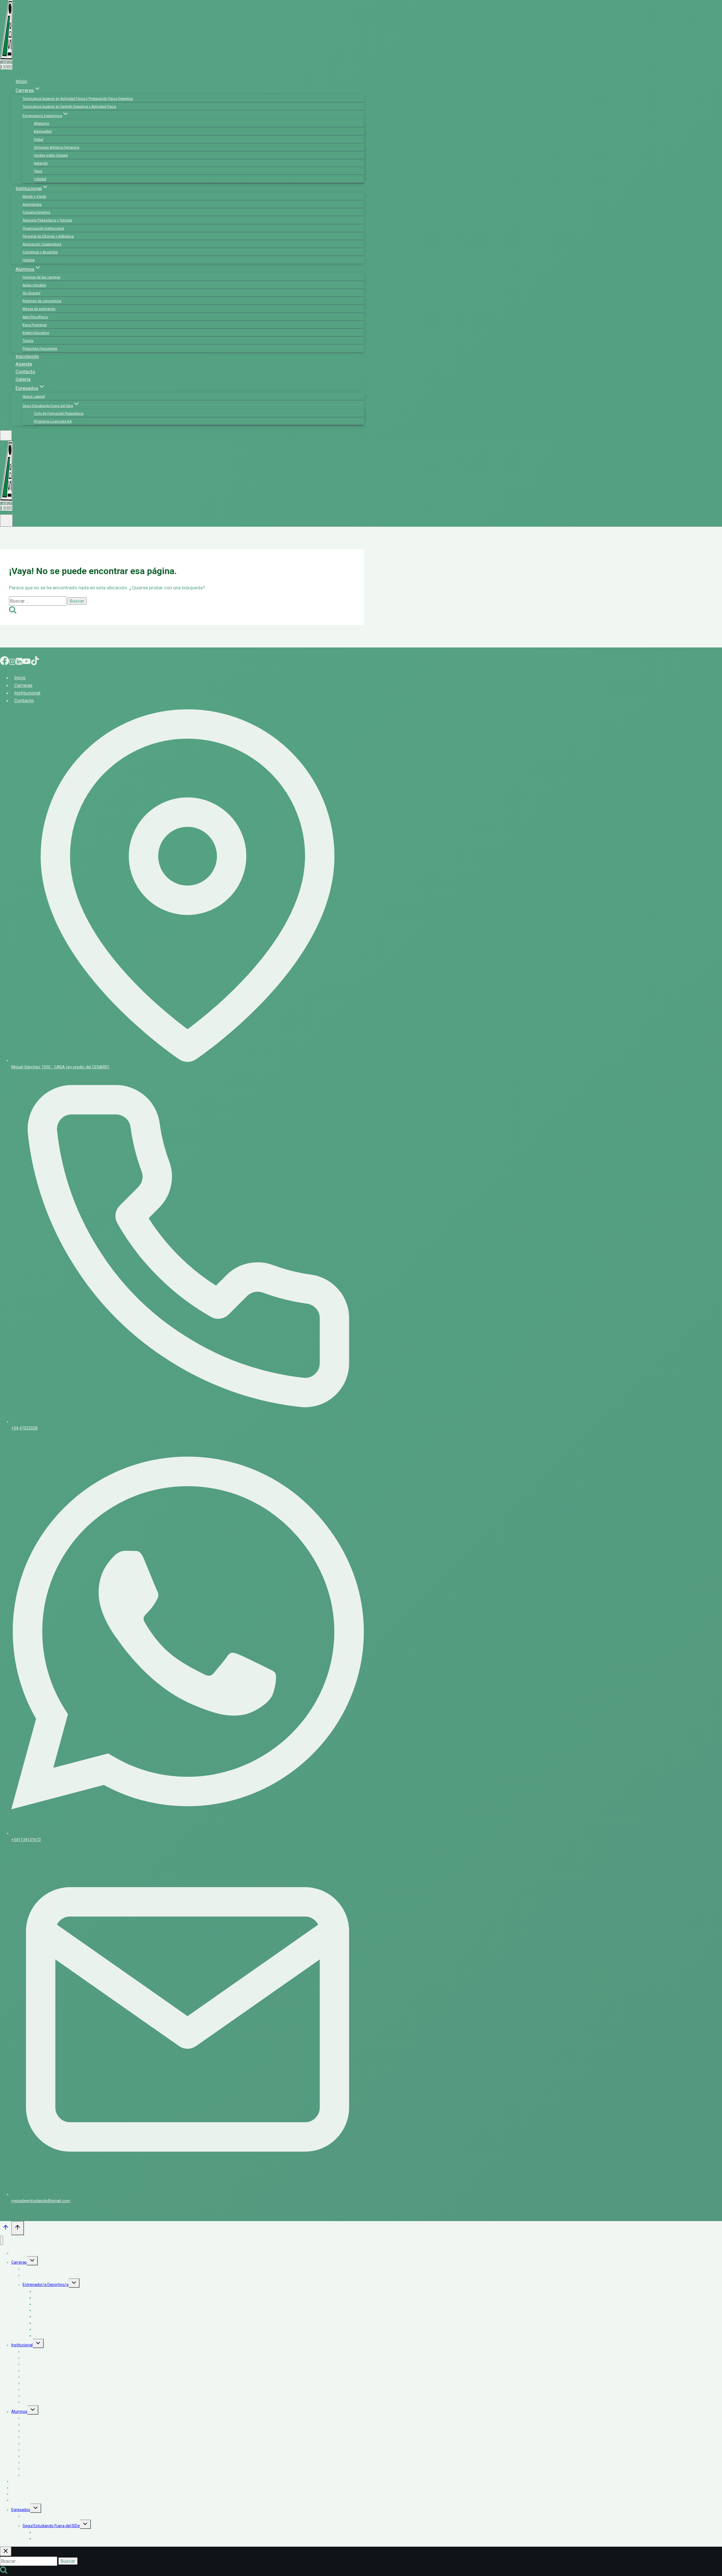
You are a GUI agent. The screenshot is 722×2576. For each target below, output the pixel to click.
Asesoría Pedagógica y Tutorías (47, 220)
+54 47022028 (24, 1428)
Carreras (23, 685)
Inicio (21, 81)
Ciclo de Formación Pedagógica (59, 414)
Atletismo (41, 124)
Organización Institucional (43, 229)
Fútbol (38, 140)
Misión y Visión (34, 197)
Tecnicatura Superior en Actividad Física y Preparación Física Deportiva (78, 99)
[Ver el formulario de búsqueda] (6, 435)
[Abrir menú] (6, 521)
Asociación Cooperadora (42, 244)
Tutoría (28, 341)
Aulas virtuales (34, 285)
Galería (23, 379)
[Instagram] (12, 662)
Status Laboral (34, 397)
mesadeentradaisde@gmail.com (41, 2201)
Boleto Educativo (36, 333)
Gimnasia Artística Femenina (57, 148)
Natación (41, 163)
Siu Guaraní (31, 293)
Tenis (38, 171)
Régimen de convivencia (42, 301)
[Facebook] (5, 662)
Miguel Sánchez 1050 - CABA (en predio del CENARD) (60, 1067)
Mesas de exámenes (39, 309)
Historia (29, 260)
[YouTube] (27, 662)
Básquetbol (43, 131)
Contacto (25, 372)
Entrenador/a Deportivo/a (46, 2285)
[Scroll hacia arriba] (6, 2229)
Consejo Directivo (36, 212)
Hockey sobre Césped (51, 155)
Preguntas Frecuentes (40, 349)
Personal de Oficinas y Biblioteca (48, 236)
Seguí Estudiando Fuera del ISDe (51, 2526)
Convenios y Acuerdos (40, 252)
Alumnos (19, 2412)
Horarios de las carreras (41, 277)
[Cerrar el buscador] (6, 2551)
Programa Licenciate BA (53, 421)
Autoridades (32, 205)
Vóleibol (40, 179)
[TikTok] (35, 662)
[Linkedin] (19, 662)
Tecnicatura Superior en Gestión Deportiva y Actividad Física (69, 107)
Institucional (27, 693)
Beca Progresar (35, 325)
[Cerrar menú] (2, 2240)
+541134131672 (26, 1840)
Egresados (21, 2510)
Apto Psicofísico (35, 317)
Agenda (24, 364)
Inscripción (27, 356)
